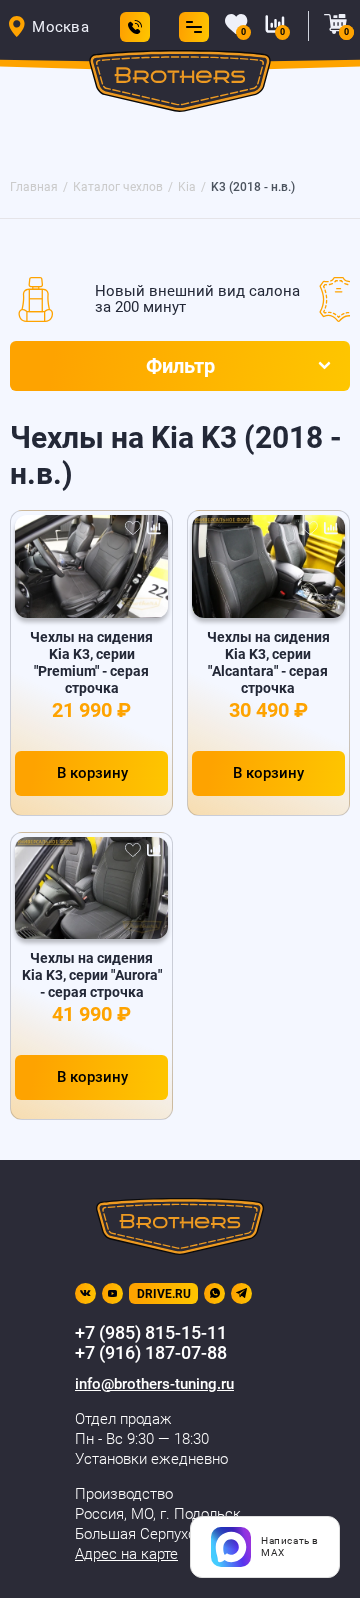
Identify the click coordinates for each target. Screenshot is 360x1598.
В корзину (92, 773)
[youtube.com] (112, 1293)
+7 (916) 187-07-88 (151, 1352)
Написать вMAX (290, 1546)
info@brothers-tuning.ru (154, 1384)
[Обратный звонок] (135, 27)
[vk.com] (85, 1293)
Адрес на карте (126, 1554)
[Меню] (190, 27)
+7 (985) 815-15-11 (151, 1332)
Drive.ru (164, 1294)
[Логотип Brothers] (180, 84)
